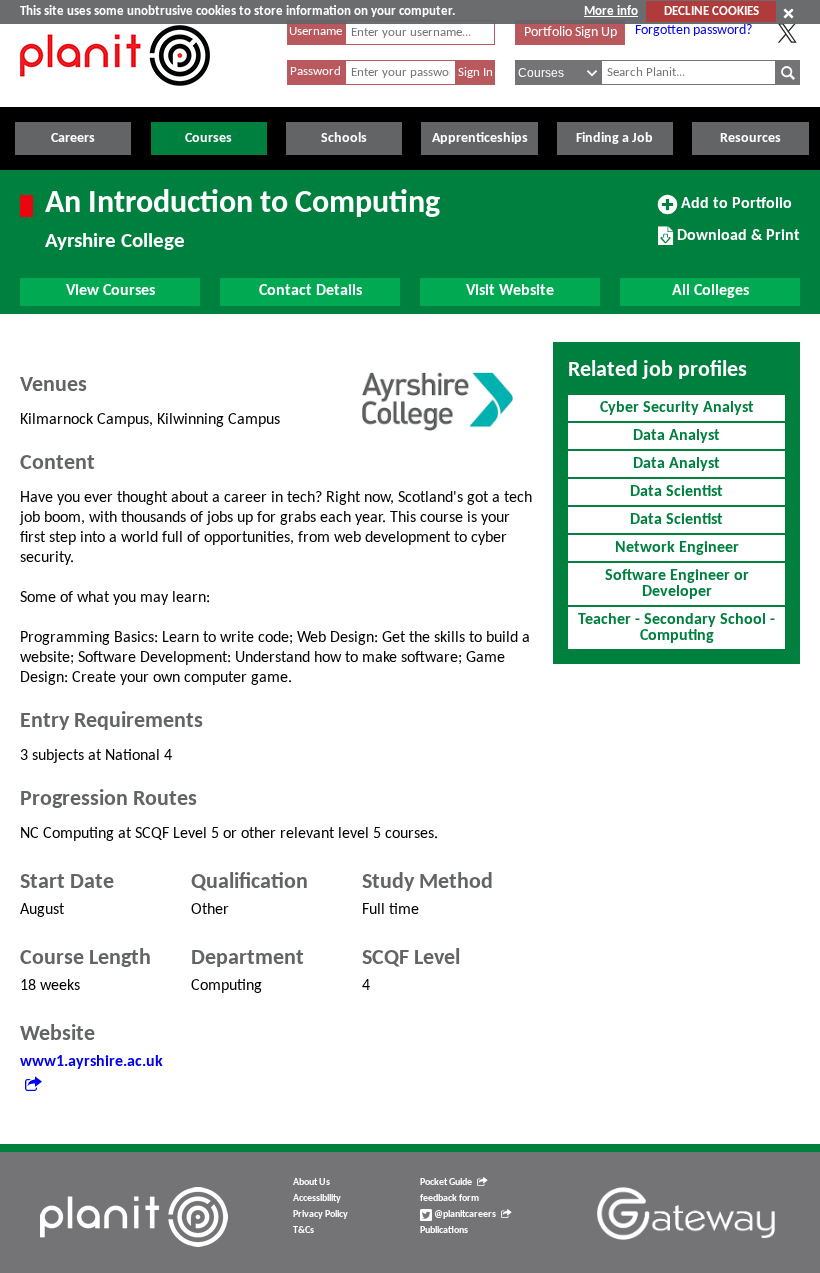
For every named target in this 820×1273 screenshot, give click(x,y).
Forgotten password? (693, 30)
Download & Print (736, 243)
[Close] (788, 13)
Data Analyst (676, 436)
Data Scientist (676, 492)
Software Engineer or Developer (677, 584)
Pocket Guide (446, 1182)
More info (611, 11)
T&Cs (303, 1230)
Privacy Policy (320, 1214)
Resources (750, 138)
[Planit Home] (115, 97)
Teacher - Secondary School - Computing (676, 628)
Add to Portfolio (734, 211)
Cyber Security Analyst (677, 408)
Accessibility (317, 1198)
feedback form (449, 1198)
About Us (311, 1182)
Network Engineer (677, 548)
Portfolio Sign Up (570, 32)
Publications (444, 1230)
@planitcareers (464, 1214)
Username (315, 31)
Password (315, 71)
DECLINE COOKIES (711, 11)
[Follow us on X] (787, 33)
